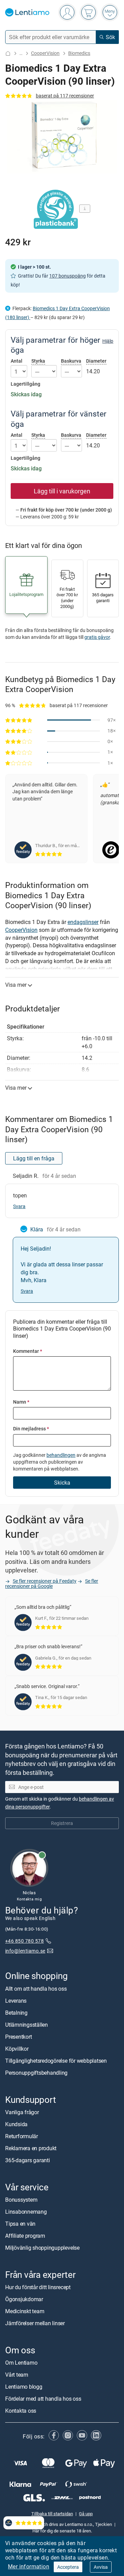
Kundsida (16, 2124)
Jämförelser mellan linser (35, 2323)
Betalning (16, 2013)
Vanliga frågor (22, 2112)
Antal (17, 361)
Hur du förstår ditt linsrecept (38, 2287)
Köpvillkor (17, 2049)
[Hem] (8, 53)
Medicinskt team (25, 2311)
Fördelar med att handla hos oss (43, 2399)
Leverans (16, 2001)
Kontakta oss (21, 2411)
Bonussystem (21, 2200)
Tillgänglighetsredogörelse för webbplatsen (56, 2061)
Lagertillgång (25, 384)
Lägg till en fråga (34, 1158)
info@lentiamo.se (25, 1951)
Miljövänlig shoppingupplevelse (42, 2248)
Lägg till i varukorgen (62, 491)
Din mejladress (31, 1428)
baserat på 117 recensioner (65, 96)
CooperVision (45, 53)
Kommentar (28, 1351)
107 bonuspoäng (68, 276)
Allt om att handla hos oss (36, 1989)
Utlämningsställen (27, 2025)
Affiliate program (25, 2236)
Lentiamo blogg (24, 2387)
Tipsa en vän (20, 2224)
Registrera (62, 1823)
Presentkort (18, 2037)
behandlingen (61, 1455)
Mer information (29, 2566)
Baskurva (71, 361)
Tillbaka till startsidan (52, 2513)
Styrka (38, 361)
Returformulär (22, 2136)
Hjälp (108, 341)
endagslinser (83, 922)
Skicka (62, 1483)
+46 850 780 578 (24, 1941)
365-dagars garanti (28, 2160)
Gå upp (86, 2513)
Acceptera (68, 2567)
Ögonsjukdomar (24, 2299)
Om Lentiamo (21, 2363)
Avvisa (101, 2567)
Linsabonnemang (26, 2212)
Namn (21, 1402)
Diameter (96, 361)
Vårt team (17, 2375)
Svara (19, 1206)
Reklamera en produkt (31, 2148)
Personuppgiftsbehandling (36, 2073)
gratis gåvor (97, 637)
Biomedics (79, 53)
